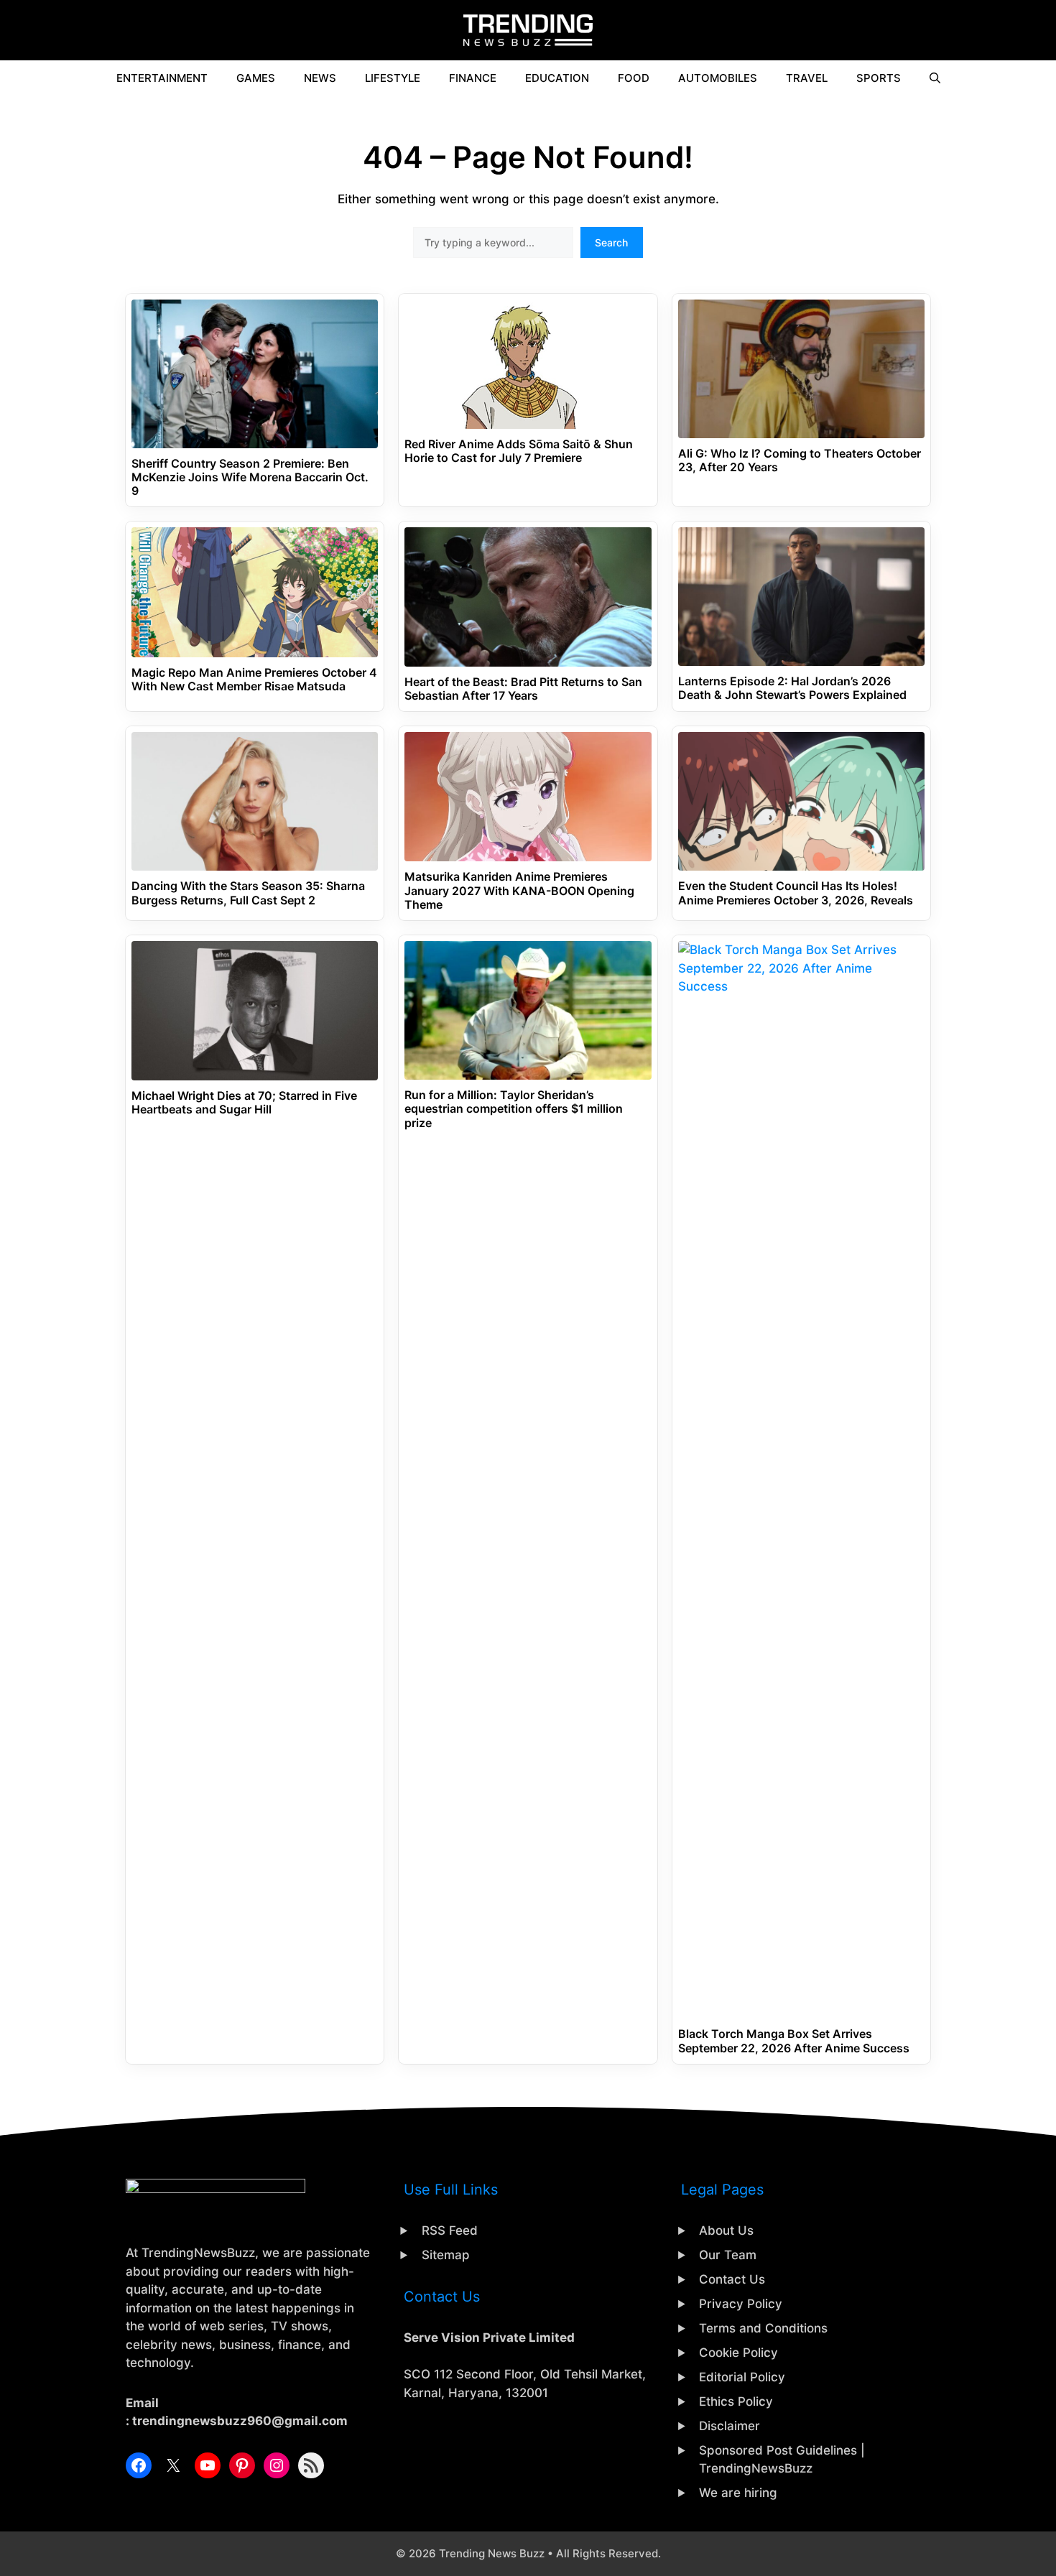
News (320, 78)
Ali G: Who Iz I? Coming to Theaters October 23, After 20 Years (800, 460)
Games (256, 78)
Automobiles (718, 78)
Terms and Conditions (763, 2328)
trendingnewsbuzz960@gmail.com (240, 2421)
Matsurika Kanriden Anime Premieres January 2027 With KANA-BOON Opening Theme (519, 890)
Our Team (728, 2255)
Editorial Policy (742, 2377)
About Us (726, 2230)
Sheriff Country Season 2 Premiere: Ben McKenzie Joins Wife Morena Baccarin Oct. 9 (250, 477)
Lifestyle (393, 78)
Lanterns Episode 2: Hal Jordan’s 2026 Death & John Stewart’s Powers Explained (792, 688)
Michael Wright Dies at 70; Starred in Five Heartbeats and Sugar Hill (244, 1103)
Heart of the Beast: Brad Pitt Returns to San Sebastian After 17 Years (523, 689)
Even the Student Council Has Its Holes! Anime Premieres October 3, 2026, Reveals (796, 893)
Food (634, 78)
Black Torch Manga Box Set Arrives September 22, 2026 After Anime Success (794, 2041)
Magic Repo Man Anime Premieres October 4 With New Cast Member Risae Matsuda (254, 680)
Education (557, 78)
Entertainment (162, 78)
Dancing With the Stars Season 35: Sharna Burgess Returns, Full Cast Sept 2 (248, 893)
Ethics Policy (736, 2401)
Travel (807, 78)
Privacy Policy (741, 2304)
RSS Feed (450, 2230)
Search (611, 242)
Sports (879, 78)
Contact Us (732, 2279)
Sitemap (446, 2255)
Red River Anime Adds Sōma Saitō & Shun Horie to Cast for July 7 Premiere (519, 451)
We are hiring (738, 2493)
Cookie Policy (738, 2353)
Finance (473, 78)
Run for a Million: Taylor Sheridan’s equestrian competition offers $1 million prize (514, 1109)
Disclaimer (730, 2426)
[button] (935, 78)
